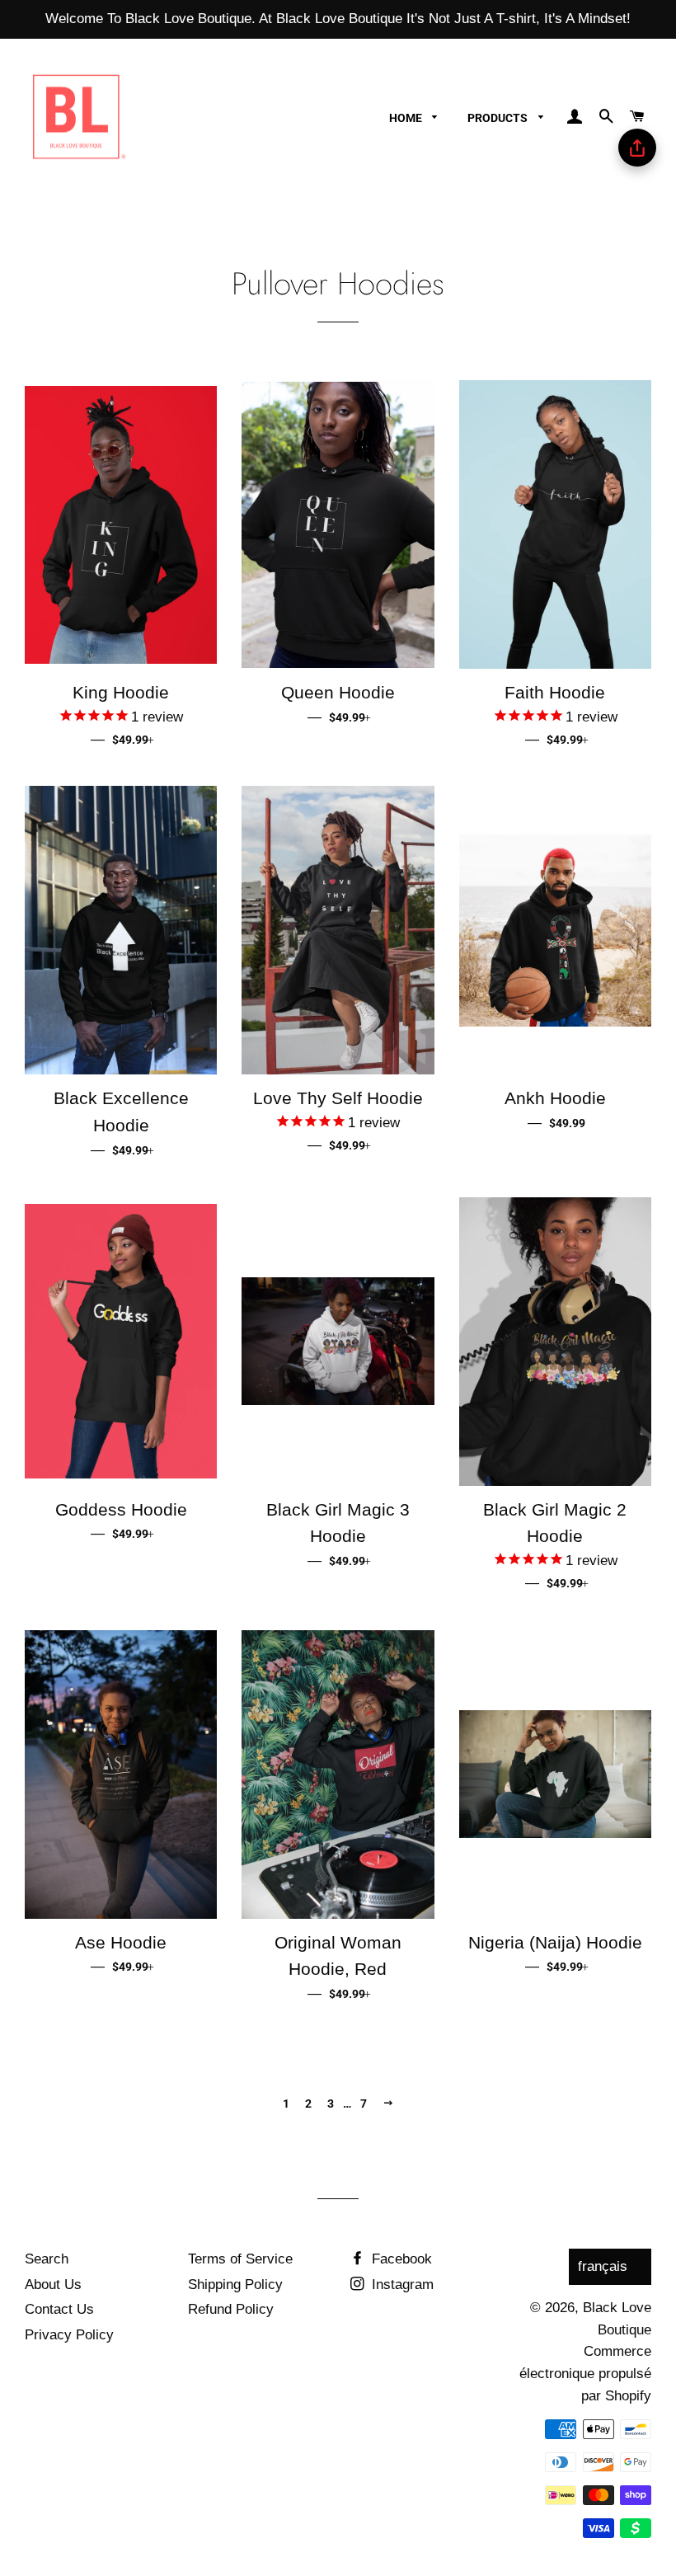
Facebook (400, 2259)
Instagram (401, 2285)
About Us (53, 2285)
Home (407, 118)
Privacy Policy (69, 2335)
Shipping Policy (235, 2285)
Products (499, 118)
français (603, 2266)
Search (47, 2259)
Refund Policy (231, 2309)
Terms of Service (240, 2259)
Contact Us (59, 2309)
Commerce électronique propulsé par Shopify (585, 2373)
